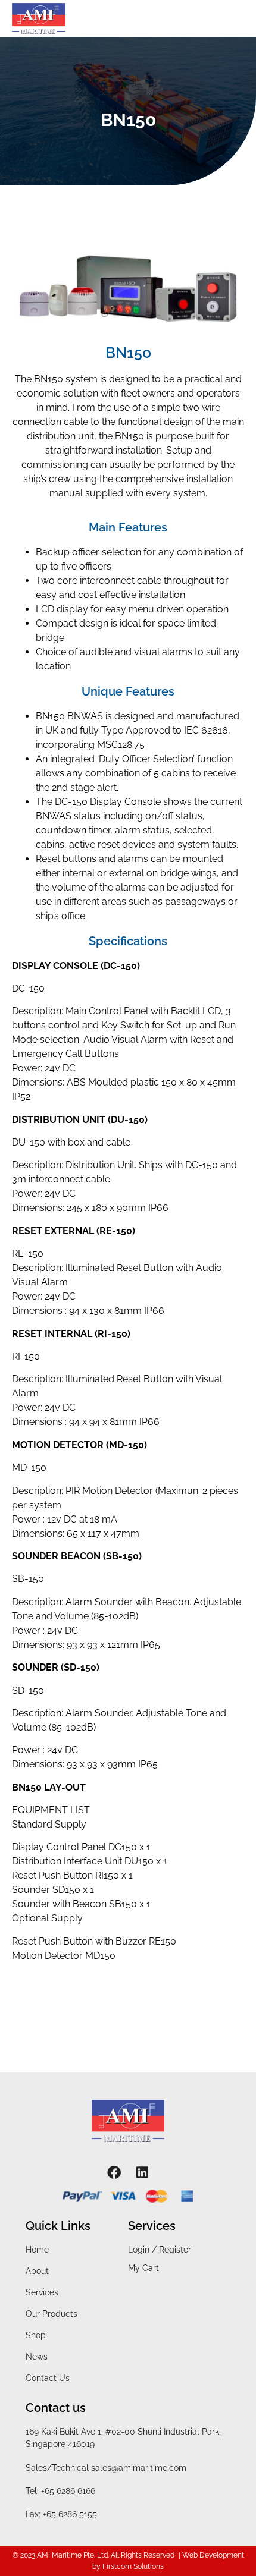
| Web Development (211, 2555)
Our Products (51, 2314)
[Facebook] (114, 2173)
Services (42, 2292)
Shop (36, 2335)
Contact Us (48, 2378)
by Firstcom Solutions (128, 2566)
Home (37, 2250)
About (37, 2271)
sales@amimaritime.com (139, 2468)
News (37, 2357)
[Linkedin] (143, 2173)
